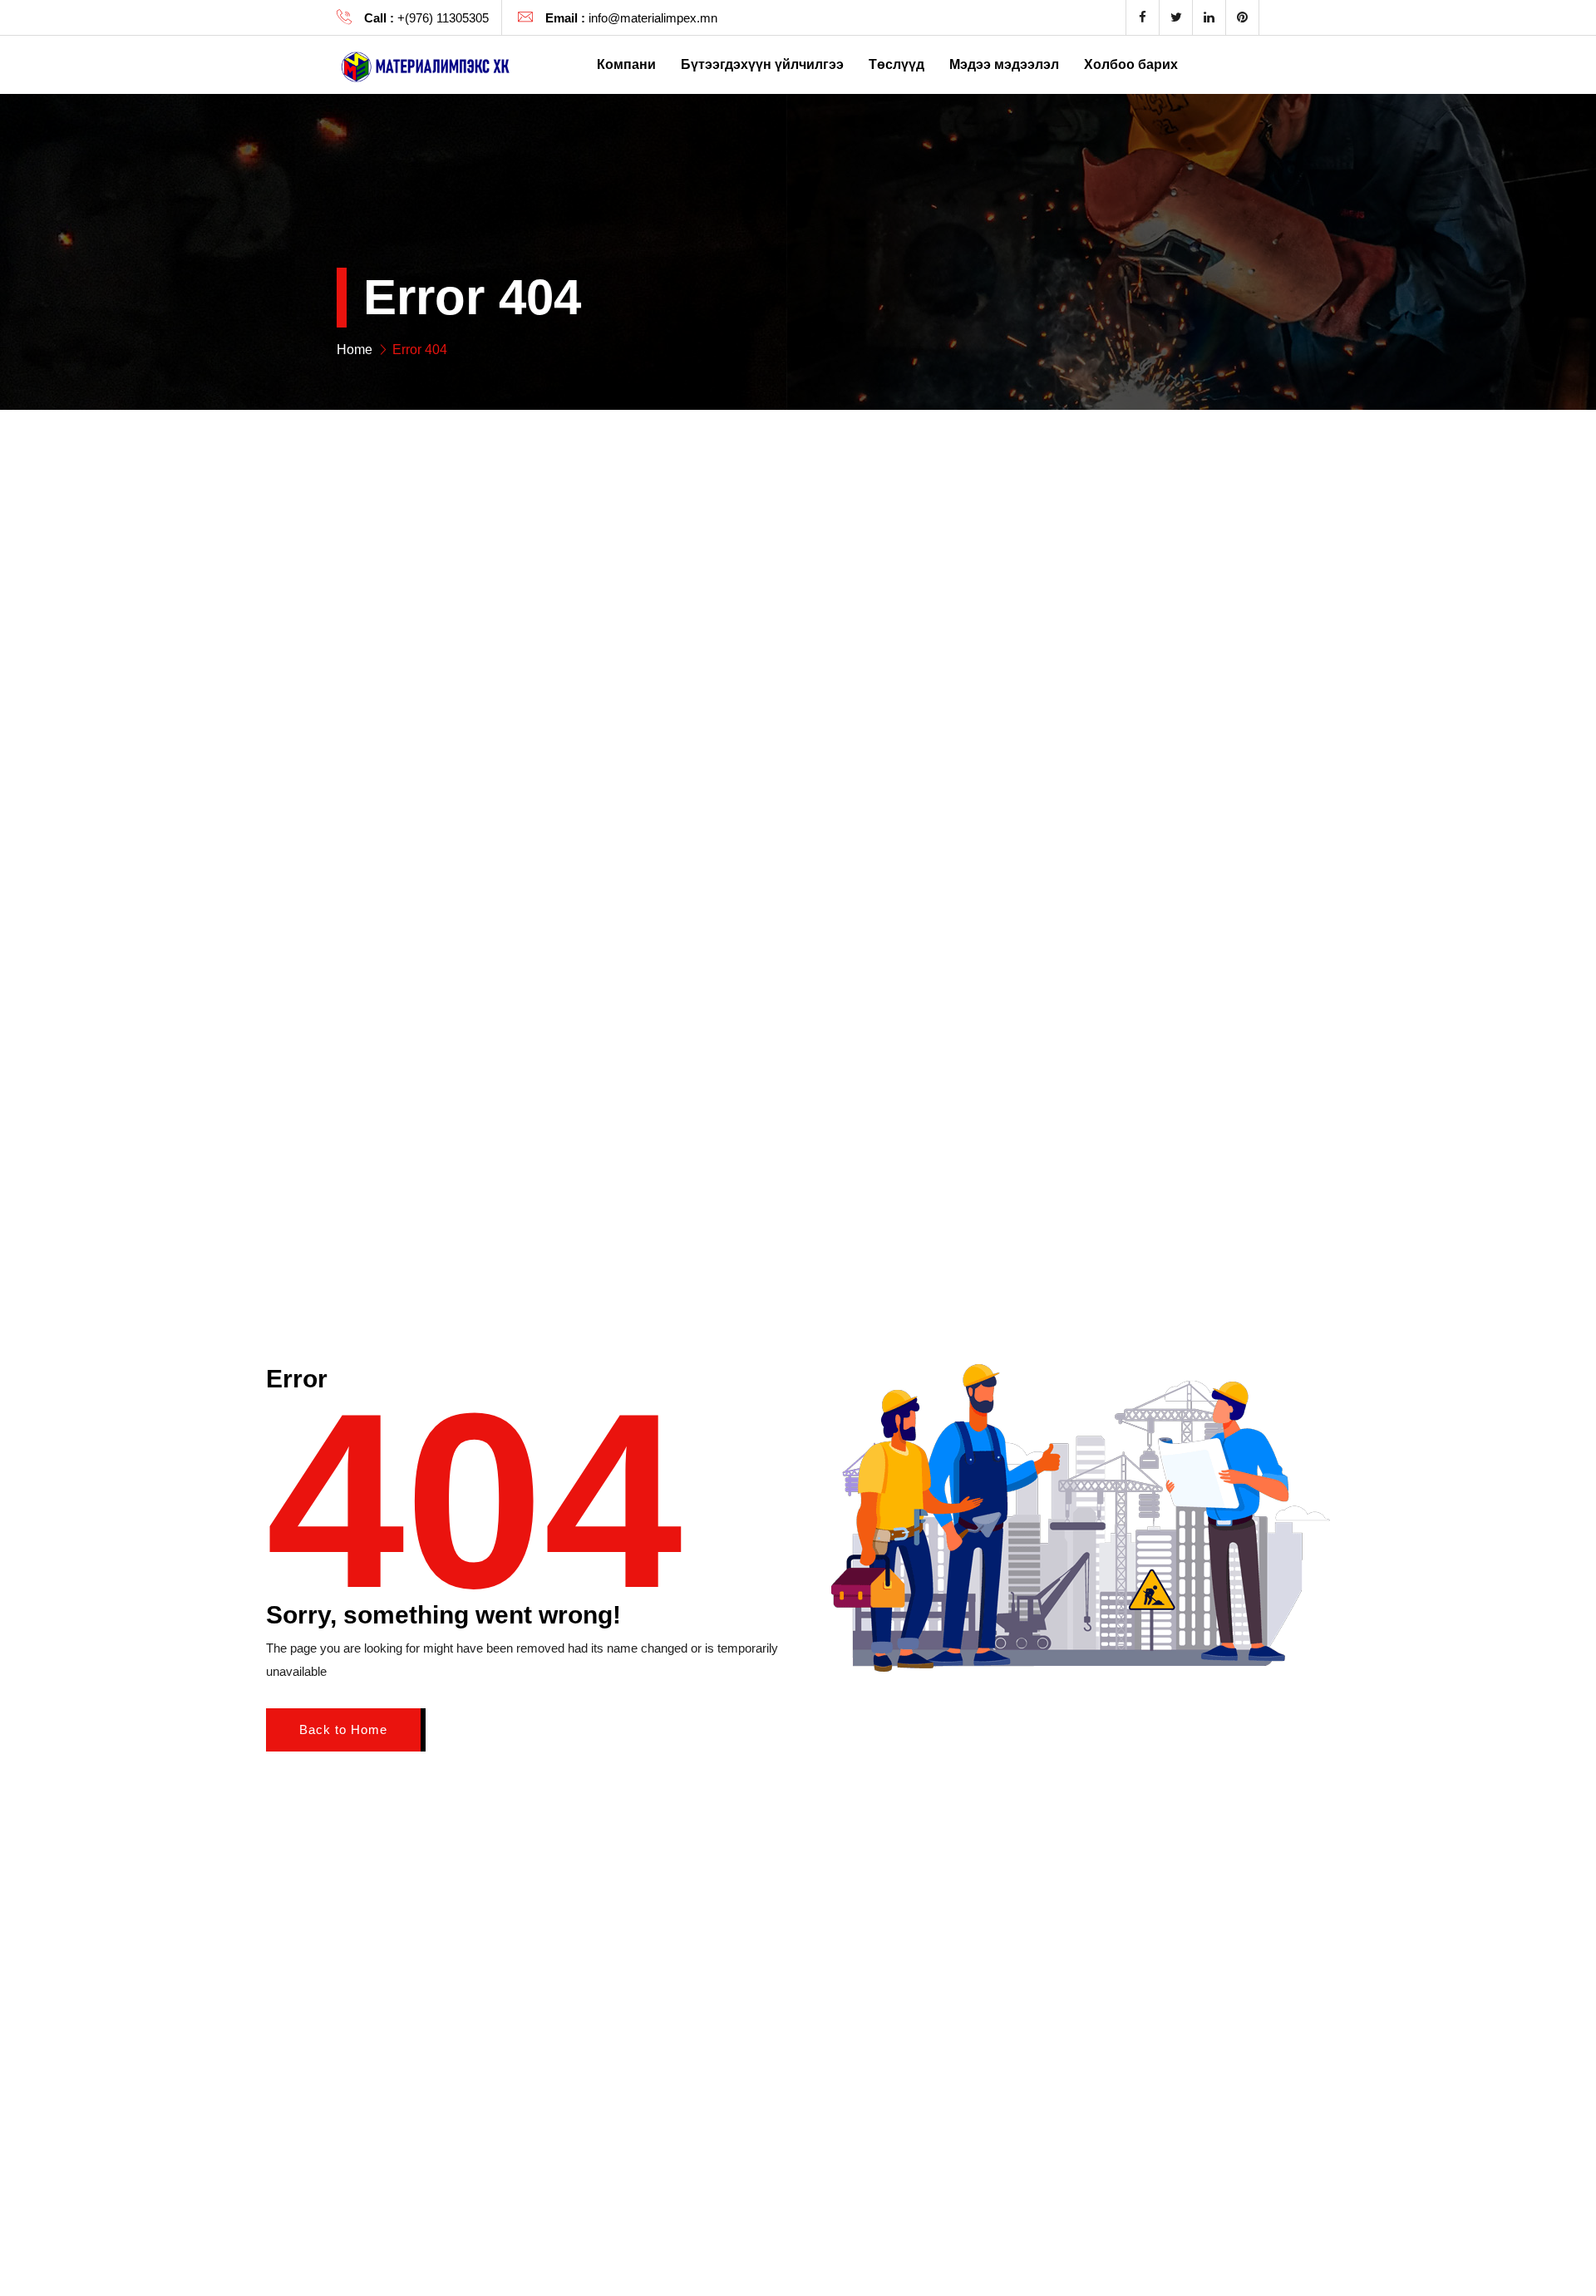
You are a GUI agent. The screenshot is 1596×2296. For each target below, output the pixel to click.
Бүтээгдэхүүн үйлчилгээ (762, 64)
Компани (626, 64)
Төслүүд (897, 64)
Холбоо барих (1131, 64)
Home (355, 350)
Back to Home (343, 1729)
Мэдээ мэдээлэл (1004, 64)
